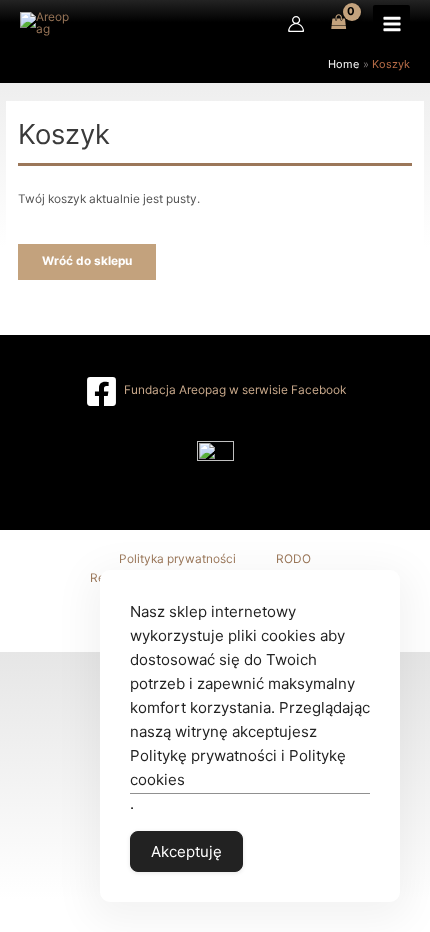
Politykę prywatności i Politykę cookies (238, 767)
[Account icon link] (296, 24)
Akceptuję (186, 851)
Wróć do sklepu (87, 261)
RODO (293, 559)
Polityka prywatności (177, 559)
